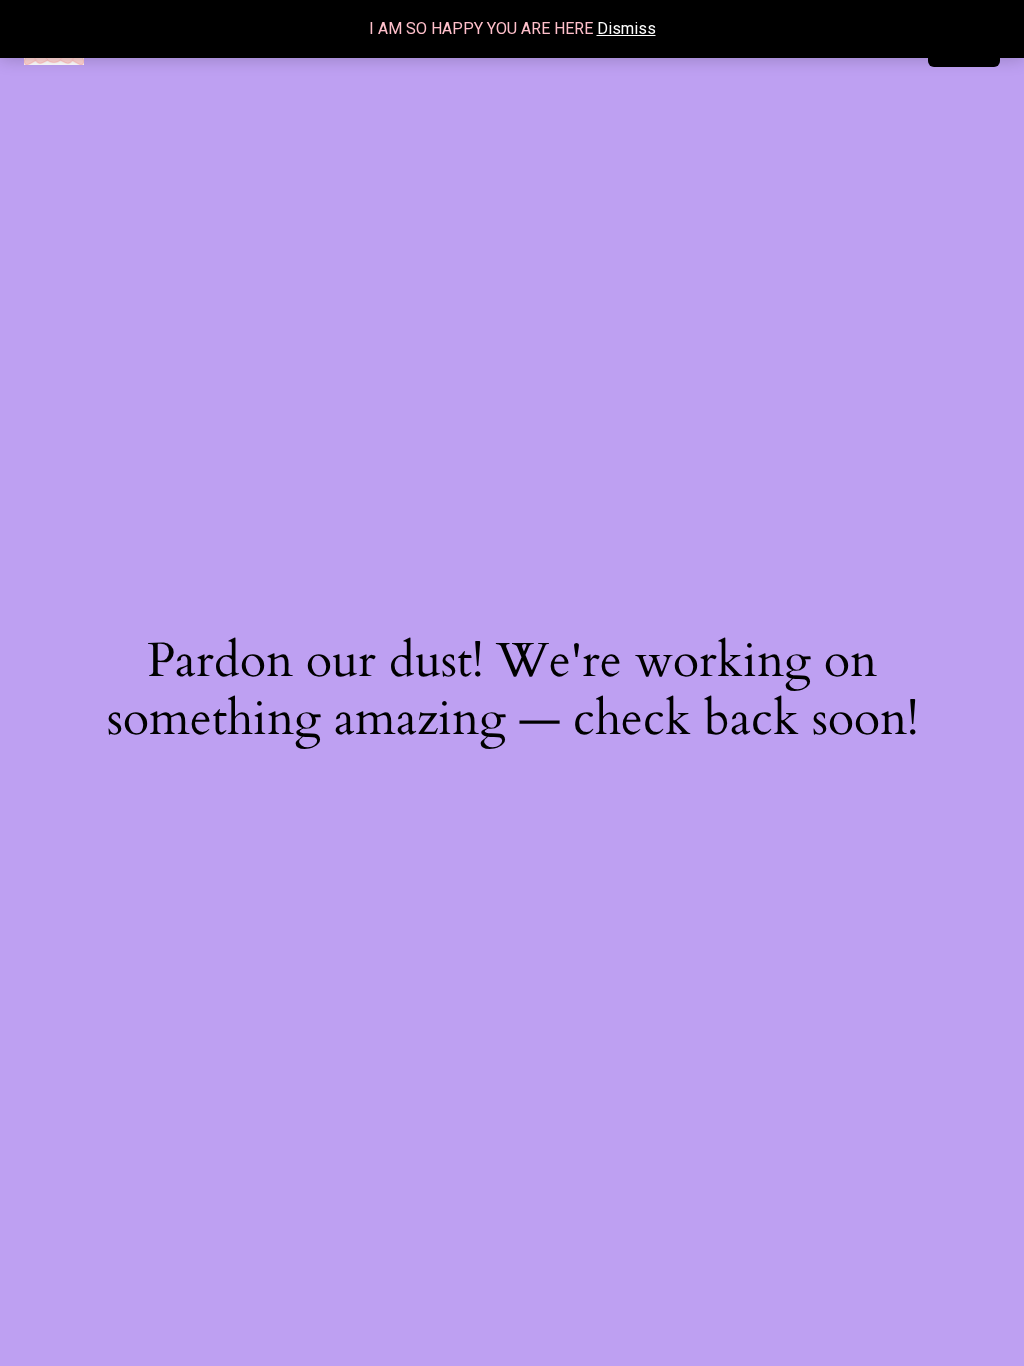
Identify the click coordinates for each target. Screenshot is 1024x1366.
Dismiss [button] (626, 28)
